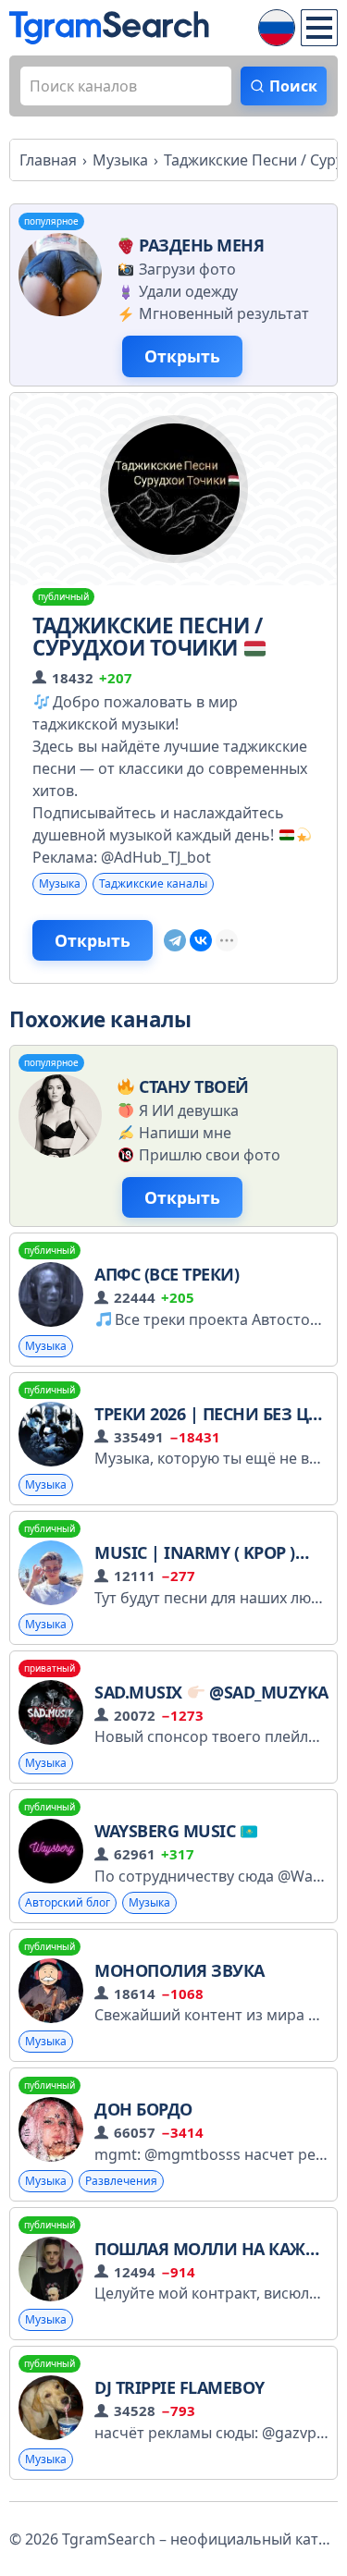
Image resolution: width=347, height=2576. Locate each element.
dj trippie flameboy (180, 2387)
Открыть (182, 356)
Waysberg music (167, 1831)
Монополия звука (180, 1970)
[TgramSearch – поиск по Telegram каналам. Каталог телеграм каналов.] (109, 28)
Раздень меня (201, 245)
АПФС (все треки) (167, 1274)
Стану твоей (194, 1086)
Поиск (293, 86)
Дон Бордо (143, 2109)
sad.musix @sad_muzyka (211, 1692)
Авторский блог (68, 1902)
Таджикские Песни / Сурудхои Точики (147, 637)
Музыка (60, 883)
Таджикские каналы (153, 883)
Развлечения (121, 2181)
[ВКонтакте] (201, 940)
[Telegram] (175, 940)
